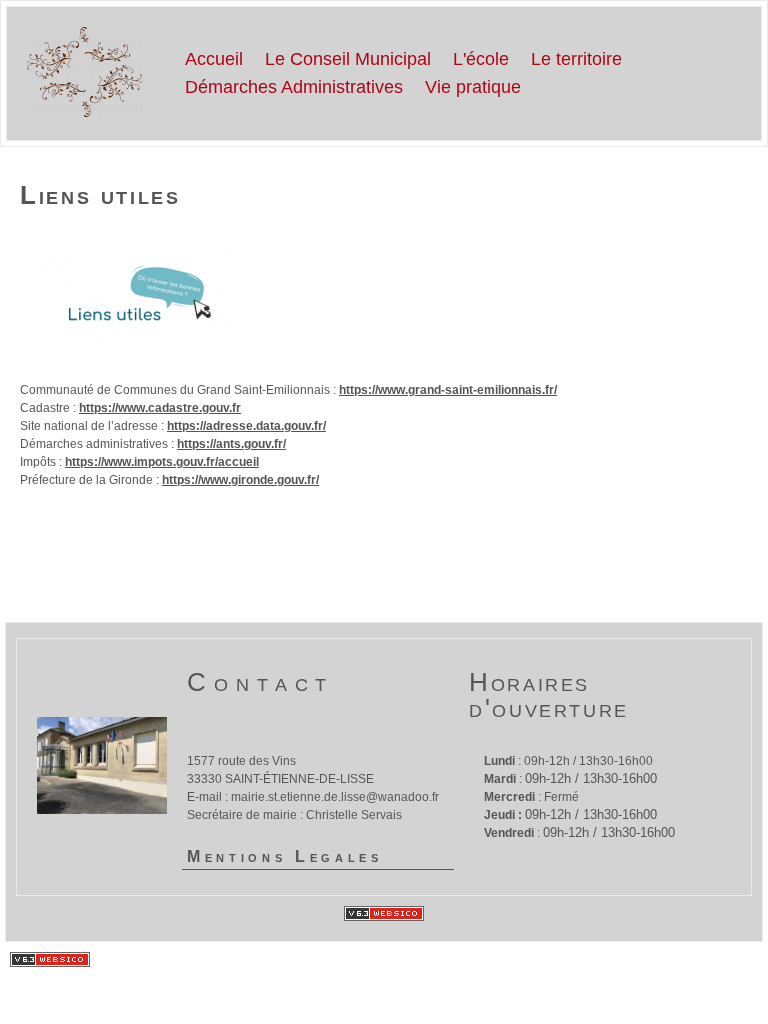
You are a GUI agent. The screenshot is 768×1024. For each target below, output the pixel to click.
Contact (260, 682)
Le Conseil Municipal (348, 59)
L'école (481, 59)
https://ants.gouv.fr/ (231, 444)
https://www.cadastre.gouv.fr (160, 408)
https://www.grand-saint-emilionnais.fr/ (448, 390)
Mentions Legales (285, 857)
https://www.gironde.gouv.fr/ (240, 480)
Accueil (214, 59)
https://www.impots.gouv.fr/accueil (162, 462)
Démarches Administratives (294, 87)
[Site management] (384, 913)
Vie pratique (473, 87)
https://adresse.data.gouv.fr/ (246, 426)
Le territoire (576, 59)
